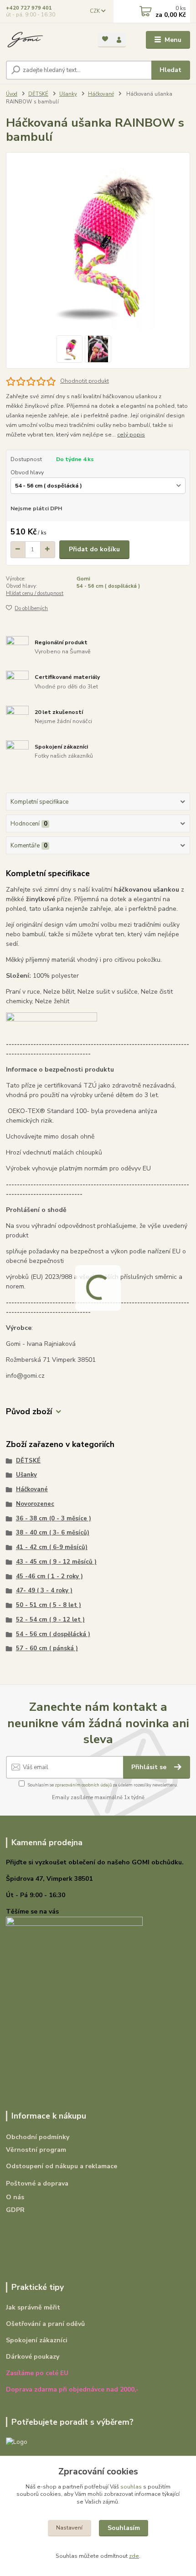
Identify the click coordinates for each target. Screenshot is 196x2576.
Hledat (170, 70)
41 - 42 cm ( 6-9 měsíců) (52, 1547)
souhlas (131, 2487)
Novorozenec (35, 1504)
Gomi (83, 579)
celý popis (131, 435)
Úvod (12, 94)
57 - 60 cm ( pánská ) (47, 1648)
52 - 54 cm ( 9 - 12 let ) (50, 1620)
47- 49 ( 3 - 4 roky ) (44, 1591)
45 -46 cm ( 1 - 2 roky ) (49, 1576)
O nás (15, 2197)
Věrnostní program (36, 2150)
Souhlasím (124, 2528)
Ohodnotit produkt (85, 381)
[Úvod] (44, 40)
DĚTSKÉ (38, 94)
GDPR (15, 2210)
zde (134, 2556)
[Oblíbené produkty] (105, 39)
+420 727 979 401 (29, 8)
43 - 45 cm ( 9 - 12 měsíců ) (56, 1562)
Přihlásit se (150, 1767)
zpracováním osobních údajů (83, 1785)
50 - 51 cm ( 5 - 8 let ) (49, 1605)
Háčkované (101, 94)
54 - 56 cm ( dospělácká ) (108, 586)
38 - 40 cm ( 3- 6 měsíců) (53, 1533)
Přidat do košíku (94, 549)
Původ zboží (29, 1412)
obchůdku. (168, 1862)
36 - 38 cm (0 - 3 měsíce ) (54, 1519)
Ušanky (68, 94)
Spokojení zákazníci (37, 2340)
